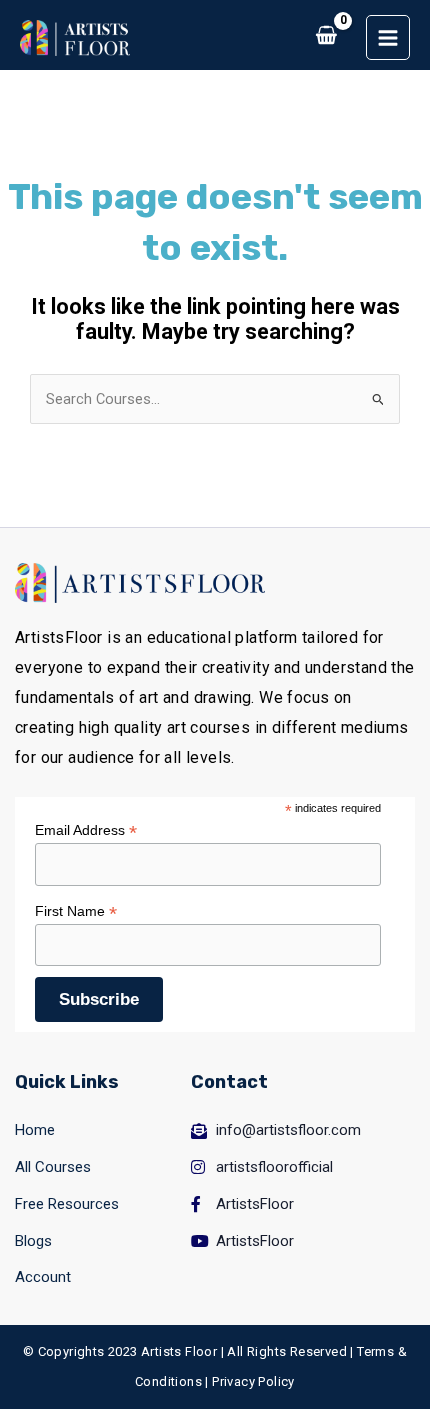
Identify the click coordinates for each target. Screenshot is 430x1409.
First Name (76, 911)
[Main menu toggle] (388, 37)
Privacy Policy (253, 1381)
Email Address (86, 830)
